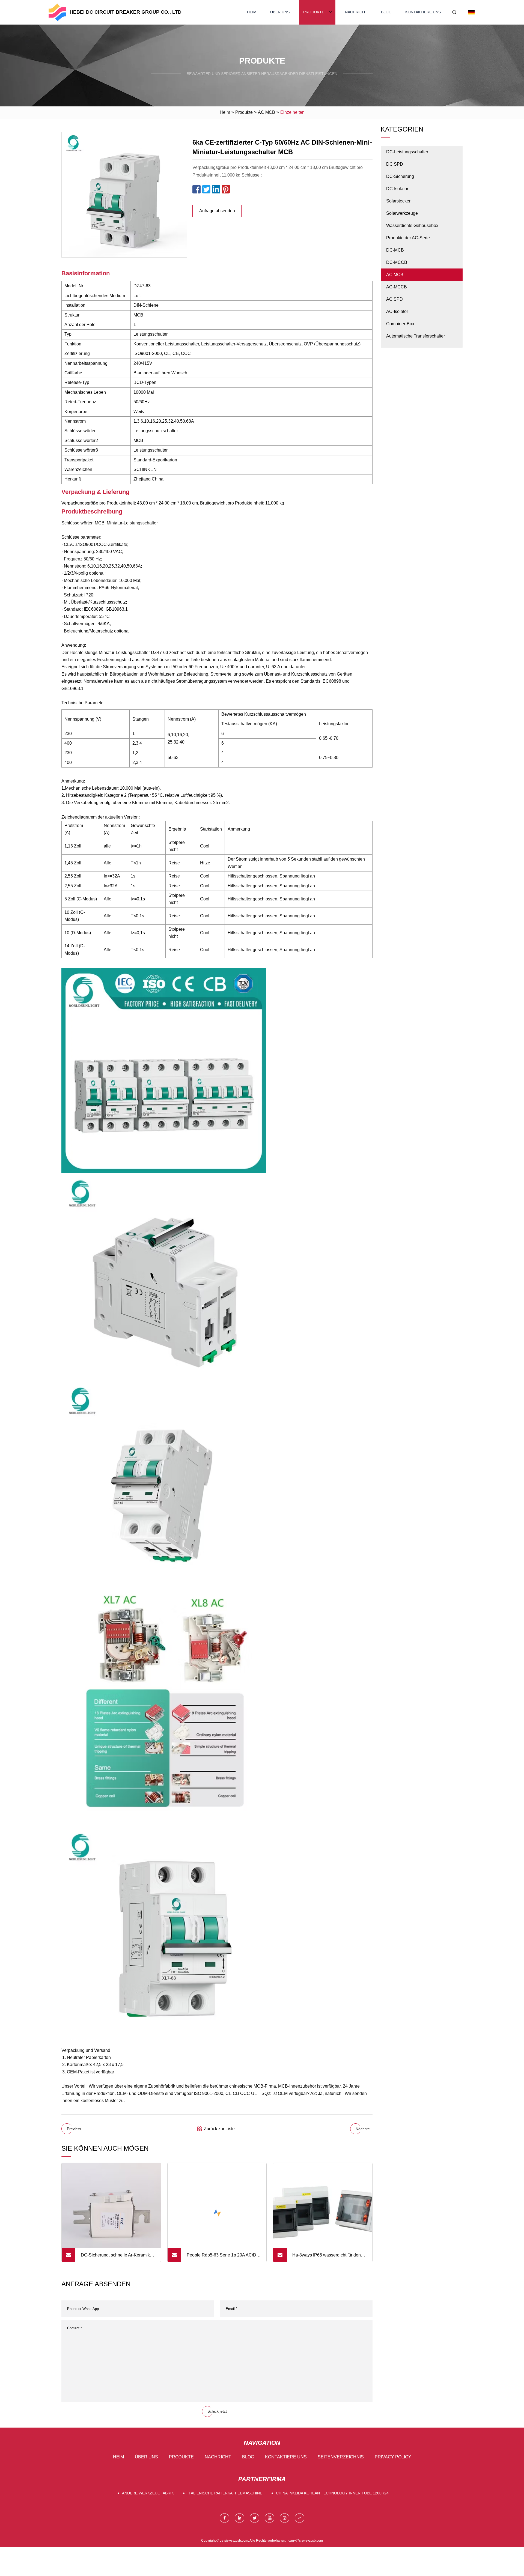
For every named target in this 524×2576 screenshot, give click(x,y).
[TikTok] (300, 2518)
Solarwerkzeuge (402, 213)
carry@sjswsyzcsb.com (306, 2541)
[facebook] (224, 2518)
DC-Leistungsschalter (407, 152)
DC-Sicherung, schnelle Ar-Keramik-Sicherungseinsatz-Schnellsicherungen (116, 2257)
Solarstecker (398, 201)
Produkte (314, 12)
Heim (252, 12)
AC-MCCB (397, 287)
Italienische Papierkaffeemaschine (225, 2493)
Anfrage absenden (217, 211)
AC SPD (395, 299)
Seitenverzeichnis (341, 2457)
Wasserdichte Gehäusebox (412, 226)
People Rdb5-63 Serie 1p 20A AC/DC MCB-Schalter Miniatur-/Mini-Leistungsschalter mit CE (223, 2257)
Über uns (280, 12)
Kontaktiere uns (423, 12)
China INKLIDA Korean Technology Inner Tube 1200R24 (332, 2493)
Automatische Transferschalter (416, 336)
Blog (386, 12)
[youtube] (270, 2518)
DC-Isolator (397, 189)
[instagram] (285, 2518)
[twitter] (254, 2518)
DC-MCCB (397, 262)
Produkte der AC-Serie (408, 238)
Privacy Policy (393, 2457)
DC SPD (395, 164)
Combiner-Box (400, 324)
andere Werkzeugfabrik (148, 2493)
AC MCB (267, 112)
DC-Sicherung (400, 176)
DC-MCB (395, 250)
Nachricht (356, 12)
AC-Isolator (397, 311)
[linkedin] (239, 2518)
